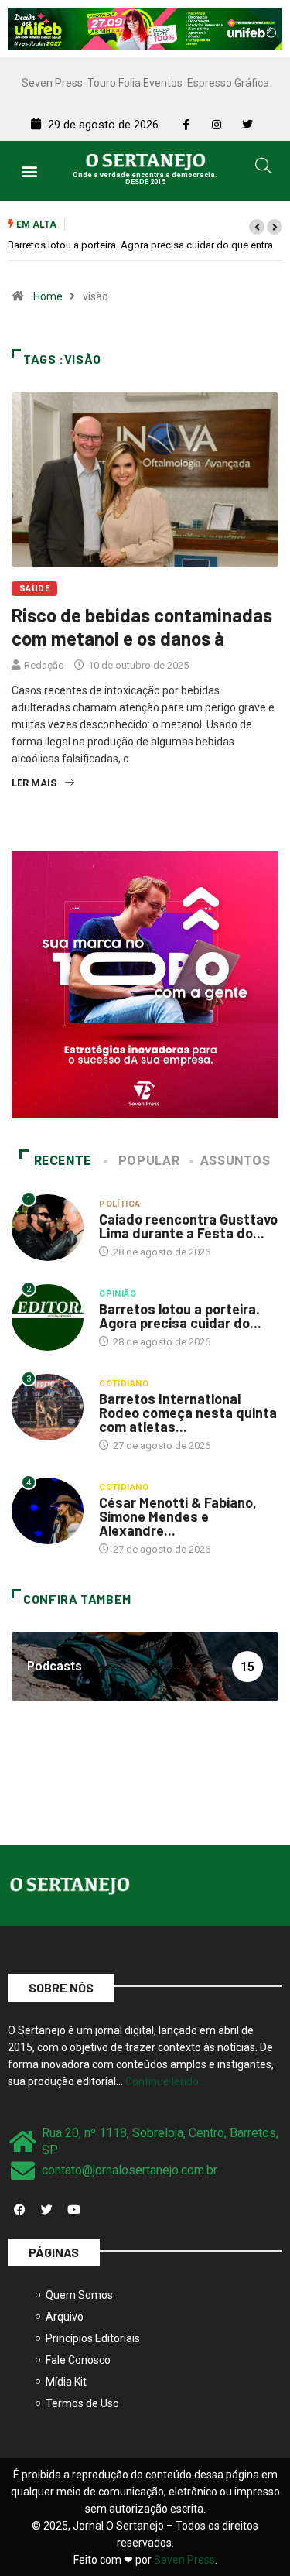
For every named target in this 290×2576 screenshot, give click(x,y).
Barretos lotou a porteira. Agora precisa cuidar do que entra (140, 245)
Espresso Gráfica (228, 83)
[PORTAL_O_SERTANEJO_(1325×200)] (145, 28)
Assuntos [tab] (235, 1161)
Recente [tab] (63, 1161)
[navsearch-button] (263, 168)
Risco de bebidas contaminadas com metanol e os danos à (142, 627)
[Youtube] (73, 2210)
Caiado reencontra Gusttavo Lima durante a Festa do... (188, 1226)
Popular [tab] (149, 1161)
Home (48, 296)
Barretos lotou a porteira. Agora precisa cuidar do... (180, 1316)
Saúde (34, 589)
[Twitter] (46, 2210)
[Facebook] (19, 2210)
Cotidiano (124, 1384)
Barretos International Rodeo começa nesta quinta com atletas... (188, 1413)
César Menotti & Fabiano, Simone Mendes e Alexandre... (178, 1516)
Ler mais (34, 783)
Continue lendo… (165, 2081)
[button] (29, 171)
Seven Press (52, 83)
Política (120, 1204)
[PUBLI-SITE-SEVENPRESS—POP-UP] (145, 984)
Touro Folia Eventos (135, 83)
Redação (44, 665)
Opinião (118, 1294)
